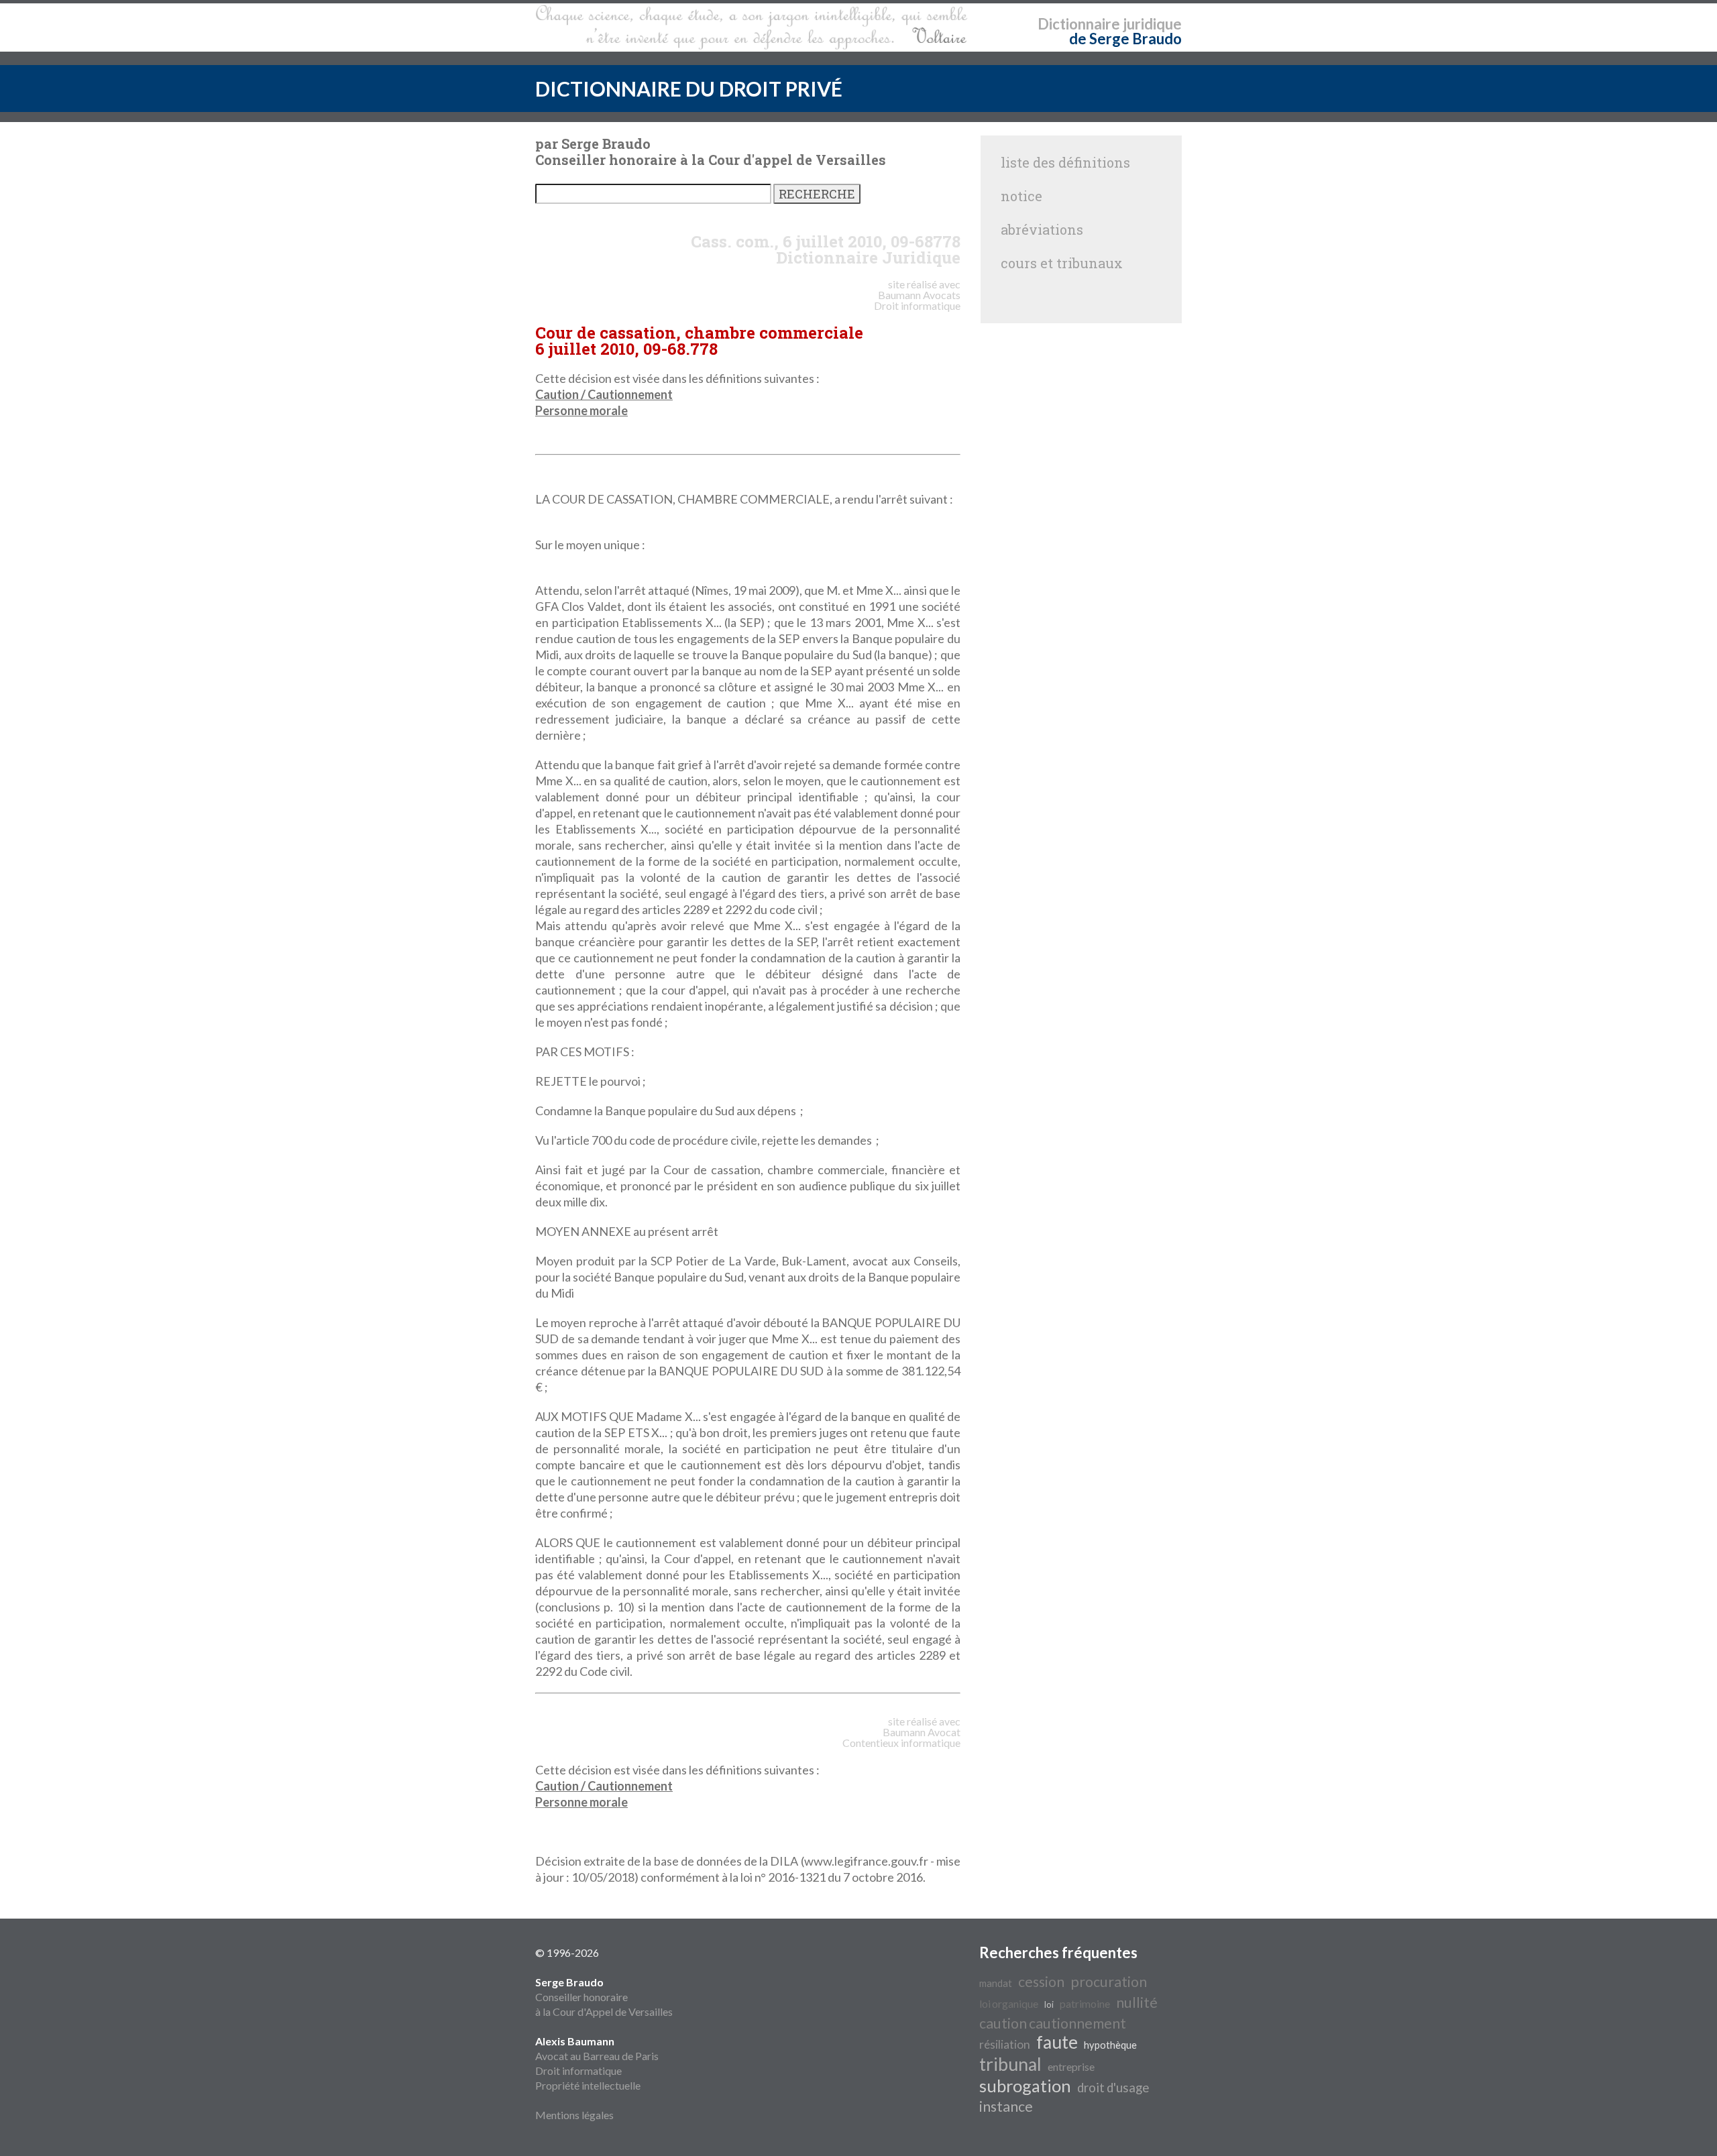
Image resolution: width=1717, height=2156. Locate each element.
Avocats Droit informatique (917, 300)
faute (1057, 2042)
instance (1006, 2106)
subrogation (1025, 2086)
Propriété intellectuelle (588, 2085)
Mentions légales (574, 2115)
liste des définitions (1065, 162)
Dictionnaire (1079, 24)
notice (1021, 196)
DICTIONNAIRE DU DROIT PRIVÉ (689, 89)
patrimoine (1085, 2003)
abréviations (1042, 229)
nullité (1137, 2002)
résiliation (1005, 2044)
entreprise (1071, 2066)
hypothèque (1110, 2045)
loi (1049, 2004)
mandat (996, 1983)
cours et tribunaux (1062, 263)
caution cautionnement (1053, 2023)
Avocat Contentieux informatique (901, 1737)
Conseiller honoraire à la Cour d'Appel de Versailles (604, 1997)
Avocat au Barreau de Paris (597, 2056)
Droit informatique (578, 2070)
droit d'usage (1113, 2088)
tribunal (1010, 2064)
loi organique (1009, 2003)
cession (1041, 1982)
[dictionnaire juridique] (752, 27)
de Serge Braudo (1125, 39)
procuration (1109, 1982)
